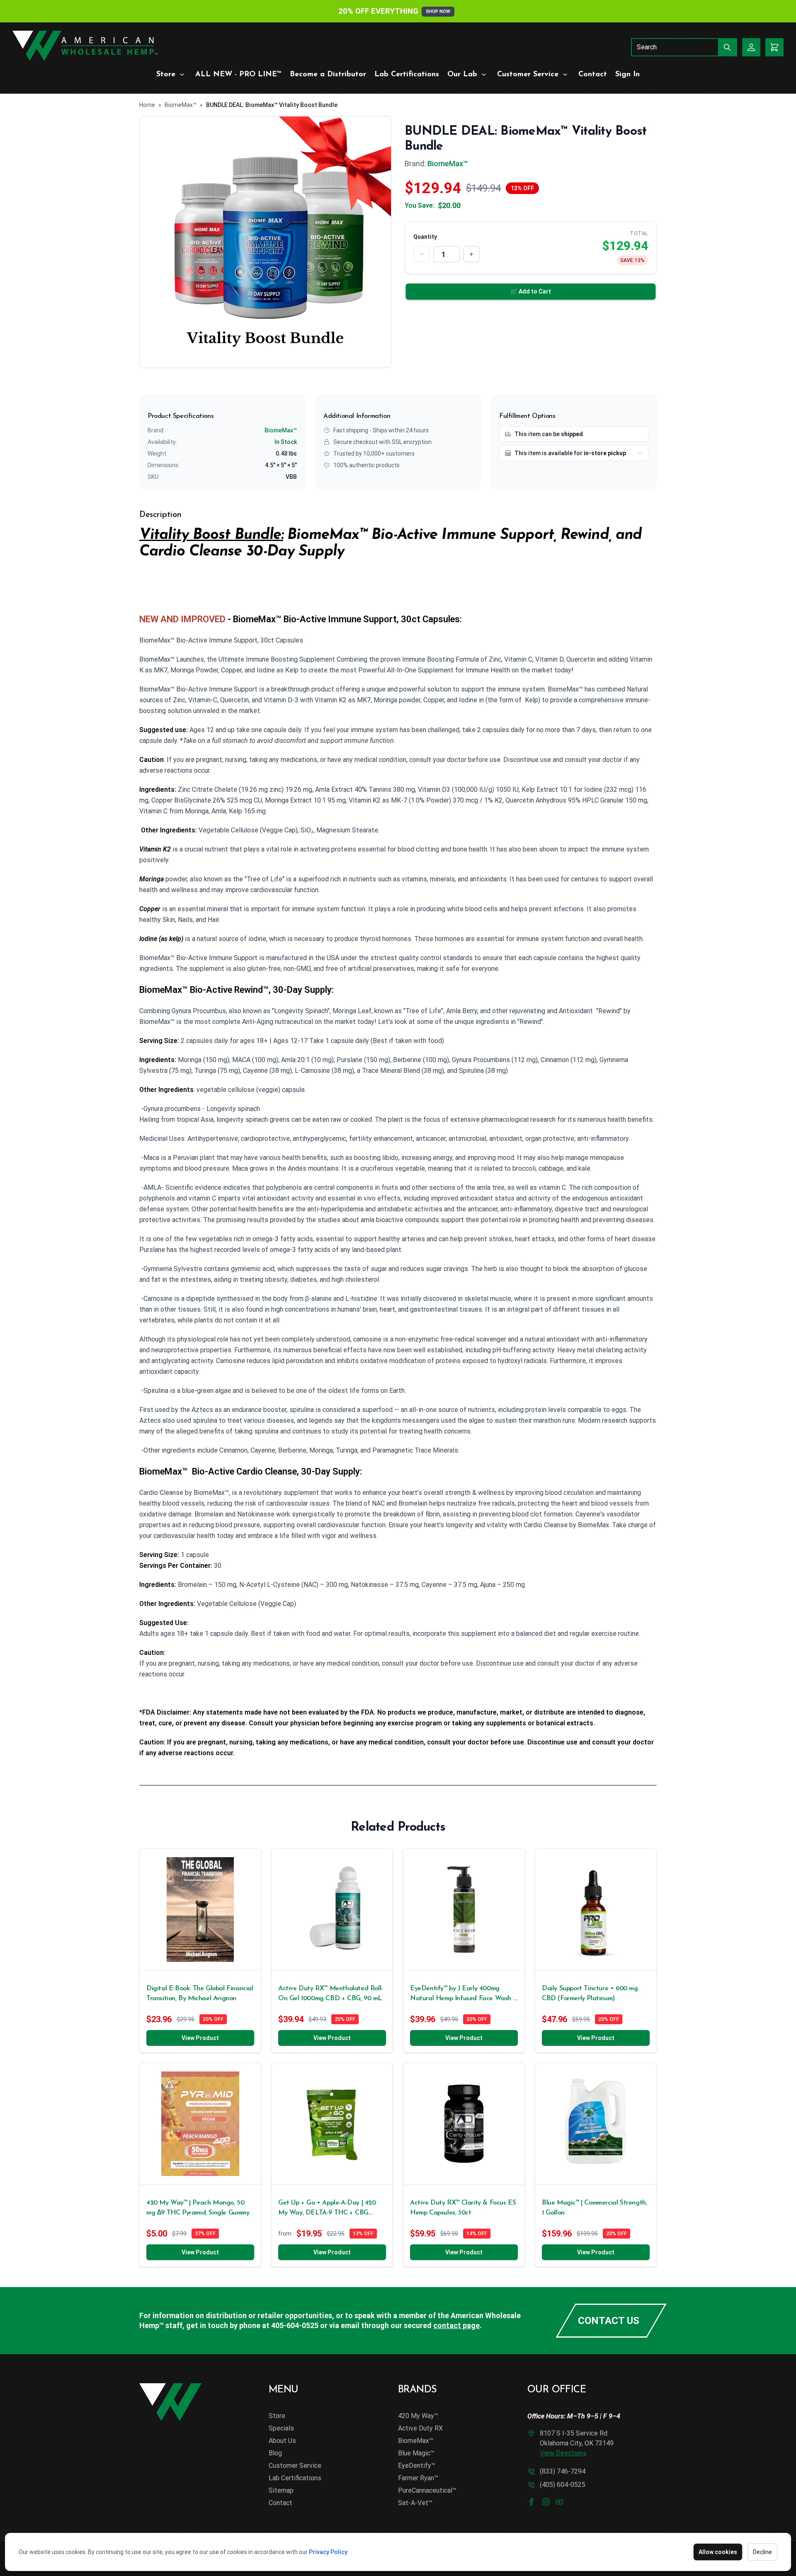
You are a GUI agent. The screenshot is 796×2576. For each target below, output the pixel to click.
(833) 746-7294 (563, 2471)
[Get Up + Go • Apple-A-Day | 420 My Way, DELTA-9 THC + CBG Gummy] (332, 2124)
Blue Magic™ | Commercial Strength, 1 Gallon (594, 2208)
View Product (200, 2038)
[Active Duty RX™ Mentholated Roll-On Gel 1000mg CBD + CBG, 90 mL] (332, 1909)
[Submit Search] (728, 47)
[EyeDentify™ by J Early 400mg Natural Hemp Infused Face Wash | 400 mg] (464, 1909)
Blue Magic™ (416, 2453)
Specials (281, 2428)
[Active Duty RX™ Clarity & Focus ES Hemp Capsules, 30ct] (464, 2124)
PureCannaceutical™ (427, 2490)
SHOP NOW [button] (438, 11)
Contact (593, 75)
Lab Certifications (407, 75)
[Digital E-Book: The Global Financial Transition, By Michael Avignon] (200, 1909)
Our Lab (462, 75)
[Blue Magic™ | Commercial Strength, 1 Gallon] (596, 2124)
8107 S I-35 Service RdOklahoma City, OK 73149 (577, 2443)
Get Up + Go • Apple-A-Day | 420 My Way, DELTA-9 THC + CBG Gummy (327, 2209)
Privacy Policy (328, 2552)
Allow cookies (718, 2552)
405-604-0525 (295, 2325)
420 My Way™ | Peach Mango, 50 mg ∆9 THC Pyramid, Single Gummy (198, 2208)
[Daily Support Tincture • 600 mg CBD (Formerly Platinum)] (596, 1909)
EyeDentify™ (417, 2466)
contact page (456, 2325)
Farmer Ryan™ (418, 2478)
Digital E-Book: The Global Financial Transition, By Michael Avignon (200, 1994)
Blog (275, 2453)
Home (147, 105)
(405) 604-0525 (563, 2485)
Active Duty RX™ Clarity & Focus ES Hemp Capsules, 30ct (463, 2208)
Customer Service (528, 75)
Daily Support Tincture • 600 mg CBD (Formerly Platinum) (590, 1994)
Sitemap (281, 2490)
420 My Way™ (418, 2416)
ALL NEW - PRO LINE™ (238, 75)
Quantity (425, 237)
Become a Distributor (328, 75)
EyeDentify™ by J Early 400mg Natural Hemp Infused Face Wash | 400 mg (462, 1994)
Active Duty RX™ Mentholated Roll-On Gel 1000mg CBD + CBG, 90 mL (331, 1994)
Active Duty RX (420, 2428)
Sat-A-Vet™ (415, 2503)
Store (166, 75)
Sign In (627, 75)
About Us (282, 2441)
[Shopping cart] (774, 47)
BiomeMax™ (181, 105)
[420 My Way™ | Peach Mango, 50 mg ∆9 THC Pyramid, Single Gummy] (200, 2124)
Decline (762, 2552)
